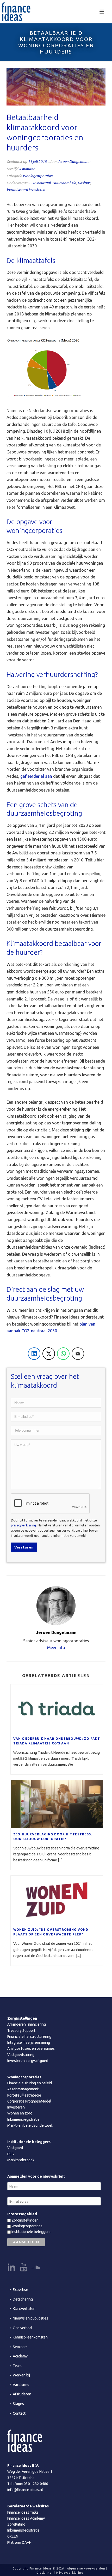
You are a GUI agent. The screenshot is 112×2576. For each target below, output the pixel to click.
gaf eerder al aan (36, 776)
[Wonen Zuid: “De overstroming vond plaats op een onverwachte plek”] (57, 1900)
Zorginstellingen (25, 2220)
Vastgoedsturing (21, 2055)
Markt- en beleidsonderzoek (30, 2125)
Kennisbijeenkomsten (30, 2337)
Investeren (16, 2107)
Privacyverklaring (70, 2573)
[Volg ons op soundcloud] (36, 2268)
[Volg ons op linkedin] (11, 2268)
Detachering (23, 2299)
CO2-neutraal (40, 183)
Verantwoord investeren (26, 190)
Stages (18, 2404)
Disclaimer (45, 2573)
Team (17, 2366)
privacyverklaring (23, 1525)
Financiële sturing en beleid (30, 2083)
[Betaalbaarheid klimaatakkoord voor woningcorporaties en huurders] (56, 87)
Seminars (20, 2347)
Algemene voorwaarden (86, 2568)
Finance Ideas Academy (26, 2518)
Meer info (56, 1648)
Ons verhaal (23, 2328)
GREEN (13, 2536)
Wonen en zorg (20, 2113)
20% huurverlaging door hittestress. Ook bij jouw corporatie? (53, 1837)
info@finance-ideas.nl (25, 2490)
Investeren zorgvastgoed (28, 2061)
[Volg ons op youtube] (24, 2268)
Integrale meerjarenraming (29, 2043)
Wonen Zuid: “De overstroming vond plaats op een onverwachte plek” (51, 1932)
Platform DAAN (19, 2542)
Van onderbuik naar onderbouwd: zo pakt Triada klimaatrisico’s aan (57, 1741)
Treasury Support (21, 2031)
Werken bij (21, 2375)
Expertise (20, 2290)
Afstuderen (22, 2394)
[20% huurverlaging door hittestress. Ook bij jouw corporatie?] (57, 1804)
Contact (19, 2413)
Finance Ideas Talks (23, 2512)
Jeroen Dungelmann (74, 162)
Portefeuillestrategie (24, 2095)
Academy (20, 2356)
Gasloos (84, 183)
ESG (11, 2154)
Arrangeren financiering (27, 2024)
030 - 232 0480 (36, 2484)
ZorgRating (16, 2524)
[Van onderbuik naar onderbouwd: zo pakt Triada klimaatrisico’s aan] (57, 1708)
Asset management (23, 2089)
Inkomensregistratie (23, 2119)
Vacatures (21, 2385)
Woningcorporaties (38, 176)
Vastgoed (15, 2148)
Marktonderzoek (21, 2160)
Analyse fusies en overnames (31, 2048)
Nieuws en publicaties (30, 2318)
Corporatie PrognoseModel (29, 2101)
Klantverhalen (24, 2309)
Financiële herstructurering (29, 2037)
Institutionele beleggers (31, 2232)
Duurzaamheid (64, 183)
